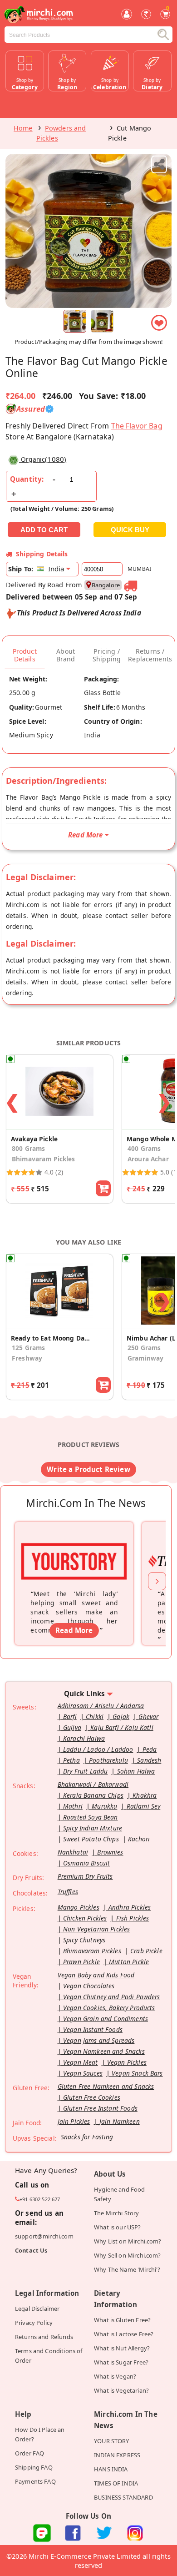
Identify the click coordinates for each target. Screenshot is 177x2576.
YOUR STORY (112, 2441)
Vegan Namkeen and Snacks (104, 2051)
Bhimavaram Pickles (44, 1159)
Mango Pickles (79, 1907)
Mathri (73, 1806)
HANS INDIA (111, 2469)
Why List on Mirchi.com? (128, 2241)
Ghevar (148, 1716)
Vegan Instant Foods (93, 2029)
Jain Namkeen (120, 2121)
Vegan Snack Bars (137, 2073)
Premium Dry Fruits (85, 1876)
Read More (74, 1630)
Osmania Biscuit (86, 1863)
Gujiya (72, 1727)
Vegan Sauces (83, 2073)
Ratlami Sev (144, 1806)
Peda (150, 1749)
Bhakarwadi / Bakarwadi (93, 1784)
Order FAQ (29, 2453)
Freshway (27, 1358)
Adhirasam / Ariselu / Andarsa (101, 1706)
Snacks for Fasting (87, 2137)
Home (23, 128)
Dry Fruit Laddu (85, 1771)
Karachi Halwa (84, 1738)
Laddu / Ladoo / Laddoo (98, 1749)
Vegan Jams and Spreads (99, 2040)
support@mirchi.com (44, 2236)
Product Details (25, 655)
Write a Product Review (88, 1469)
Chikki (95, 1716)
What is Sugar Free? (121, 2362)
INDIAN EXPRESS (117, 2455)
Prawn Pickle (81, 1962)
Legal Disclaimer (37, 2309)
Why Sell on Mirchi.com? (128, 2255)
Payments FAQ (35, 2481)
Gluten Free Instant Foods (100, 2108)
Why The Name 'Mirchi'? (127, 2269)
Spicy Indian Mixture (93, 1828)
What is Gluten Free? (122, 2320)
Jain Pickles (74, 2121)
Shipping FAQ (34, 2467)
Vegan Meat (81, 2062)
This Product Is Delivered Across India (79, 613)
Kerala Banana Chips (93, 1795)
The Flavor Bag (137, 426)
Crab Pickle (146, 1951)
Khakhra (145, 1795)
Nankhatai (73, 1852)
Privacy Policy (34, 2323)
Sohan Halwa (136, 1771)
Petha (71, 1760)
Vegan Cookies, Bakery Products (109, 2008)
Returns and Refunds (44, 2337)
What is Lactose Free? (124, 2334)
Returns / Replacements (150, 655)
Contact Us (31, 2250)
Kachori (139, 1839)
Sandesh (149, 1760)
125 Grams (28, 1348)
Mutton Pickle (129, 1962)
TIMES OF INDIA (116, 2483)
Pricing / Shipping (107, 655)
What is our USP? (117, 2227)
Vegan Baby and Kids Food (96, 1975)
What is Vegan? (115, 2376)
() (44, 459)
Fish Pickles (133, 1918)
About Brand (66, 655)
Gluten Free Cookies (92, 2097)
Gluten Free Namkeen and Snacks (106, 2086)
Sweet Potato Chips (91, 1839)
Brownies (110, 1852)
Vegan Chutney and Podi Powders (112, 1997)
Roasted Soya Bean (91, 1817)
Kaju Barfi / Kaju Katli (122, 1727)
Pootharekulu (108, 1760)
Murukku (104, 1806)
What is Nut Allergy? (122, 2348)
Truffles (68, 1892)
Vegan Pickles (127, 2062)
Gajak (121, 1716)
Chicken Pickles (85, 1918)
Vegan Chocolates (89, 1986)
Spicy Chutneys (84, 1940)
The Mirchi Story (116, 2213)
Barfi (70, 1716)
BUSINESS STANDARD (123, 2497)
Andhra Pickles (130, 1907)
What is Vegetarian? (121, 2390)
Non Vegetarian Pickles (96, 1929)
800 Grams (28, 1148)
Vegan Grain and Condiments (106, 2019)
